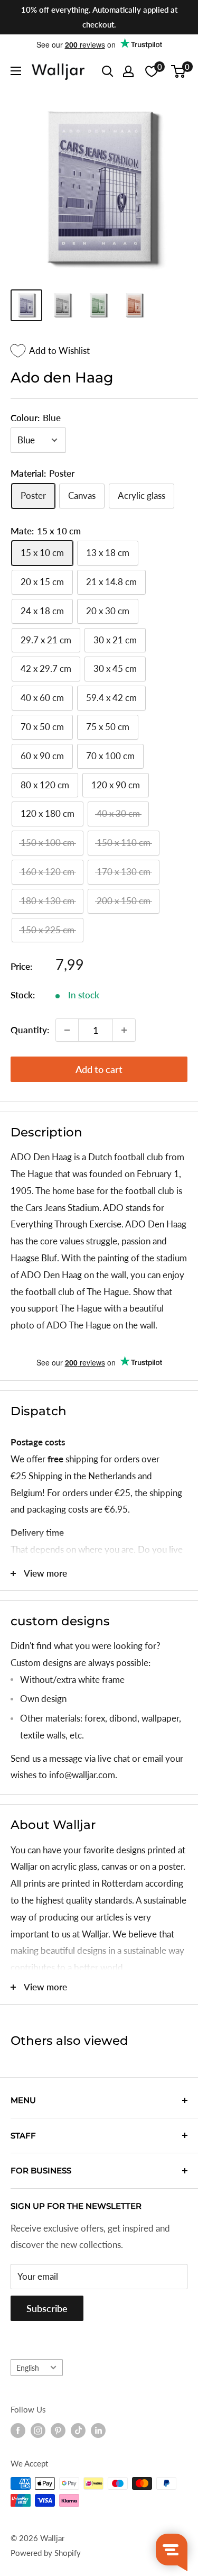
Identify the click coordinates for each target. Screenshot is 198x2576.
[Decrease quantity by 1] (67, 1030)
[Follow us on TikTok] (78, 2431)
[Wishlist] (152, 71)
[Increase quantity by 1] (124, 1030)
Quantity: (30, 1030)
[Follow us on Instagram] (38, 2431)
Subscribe (47, 2308)
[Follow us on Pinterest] (58, 2431)
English (28, 2368)
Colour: (36, 418)
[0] (179, 71)
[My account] (128, 71)
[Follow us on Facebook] (18, 2431)
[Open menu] (16, 71)
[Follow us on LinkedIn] (98, 2431)
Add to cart (99, 1069)
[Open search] (108, 71)
